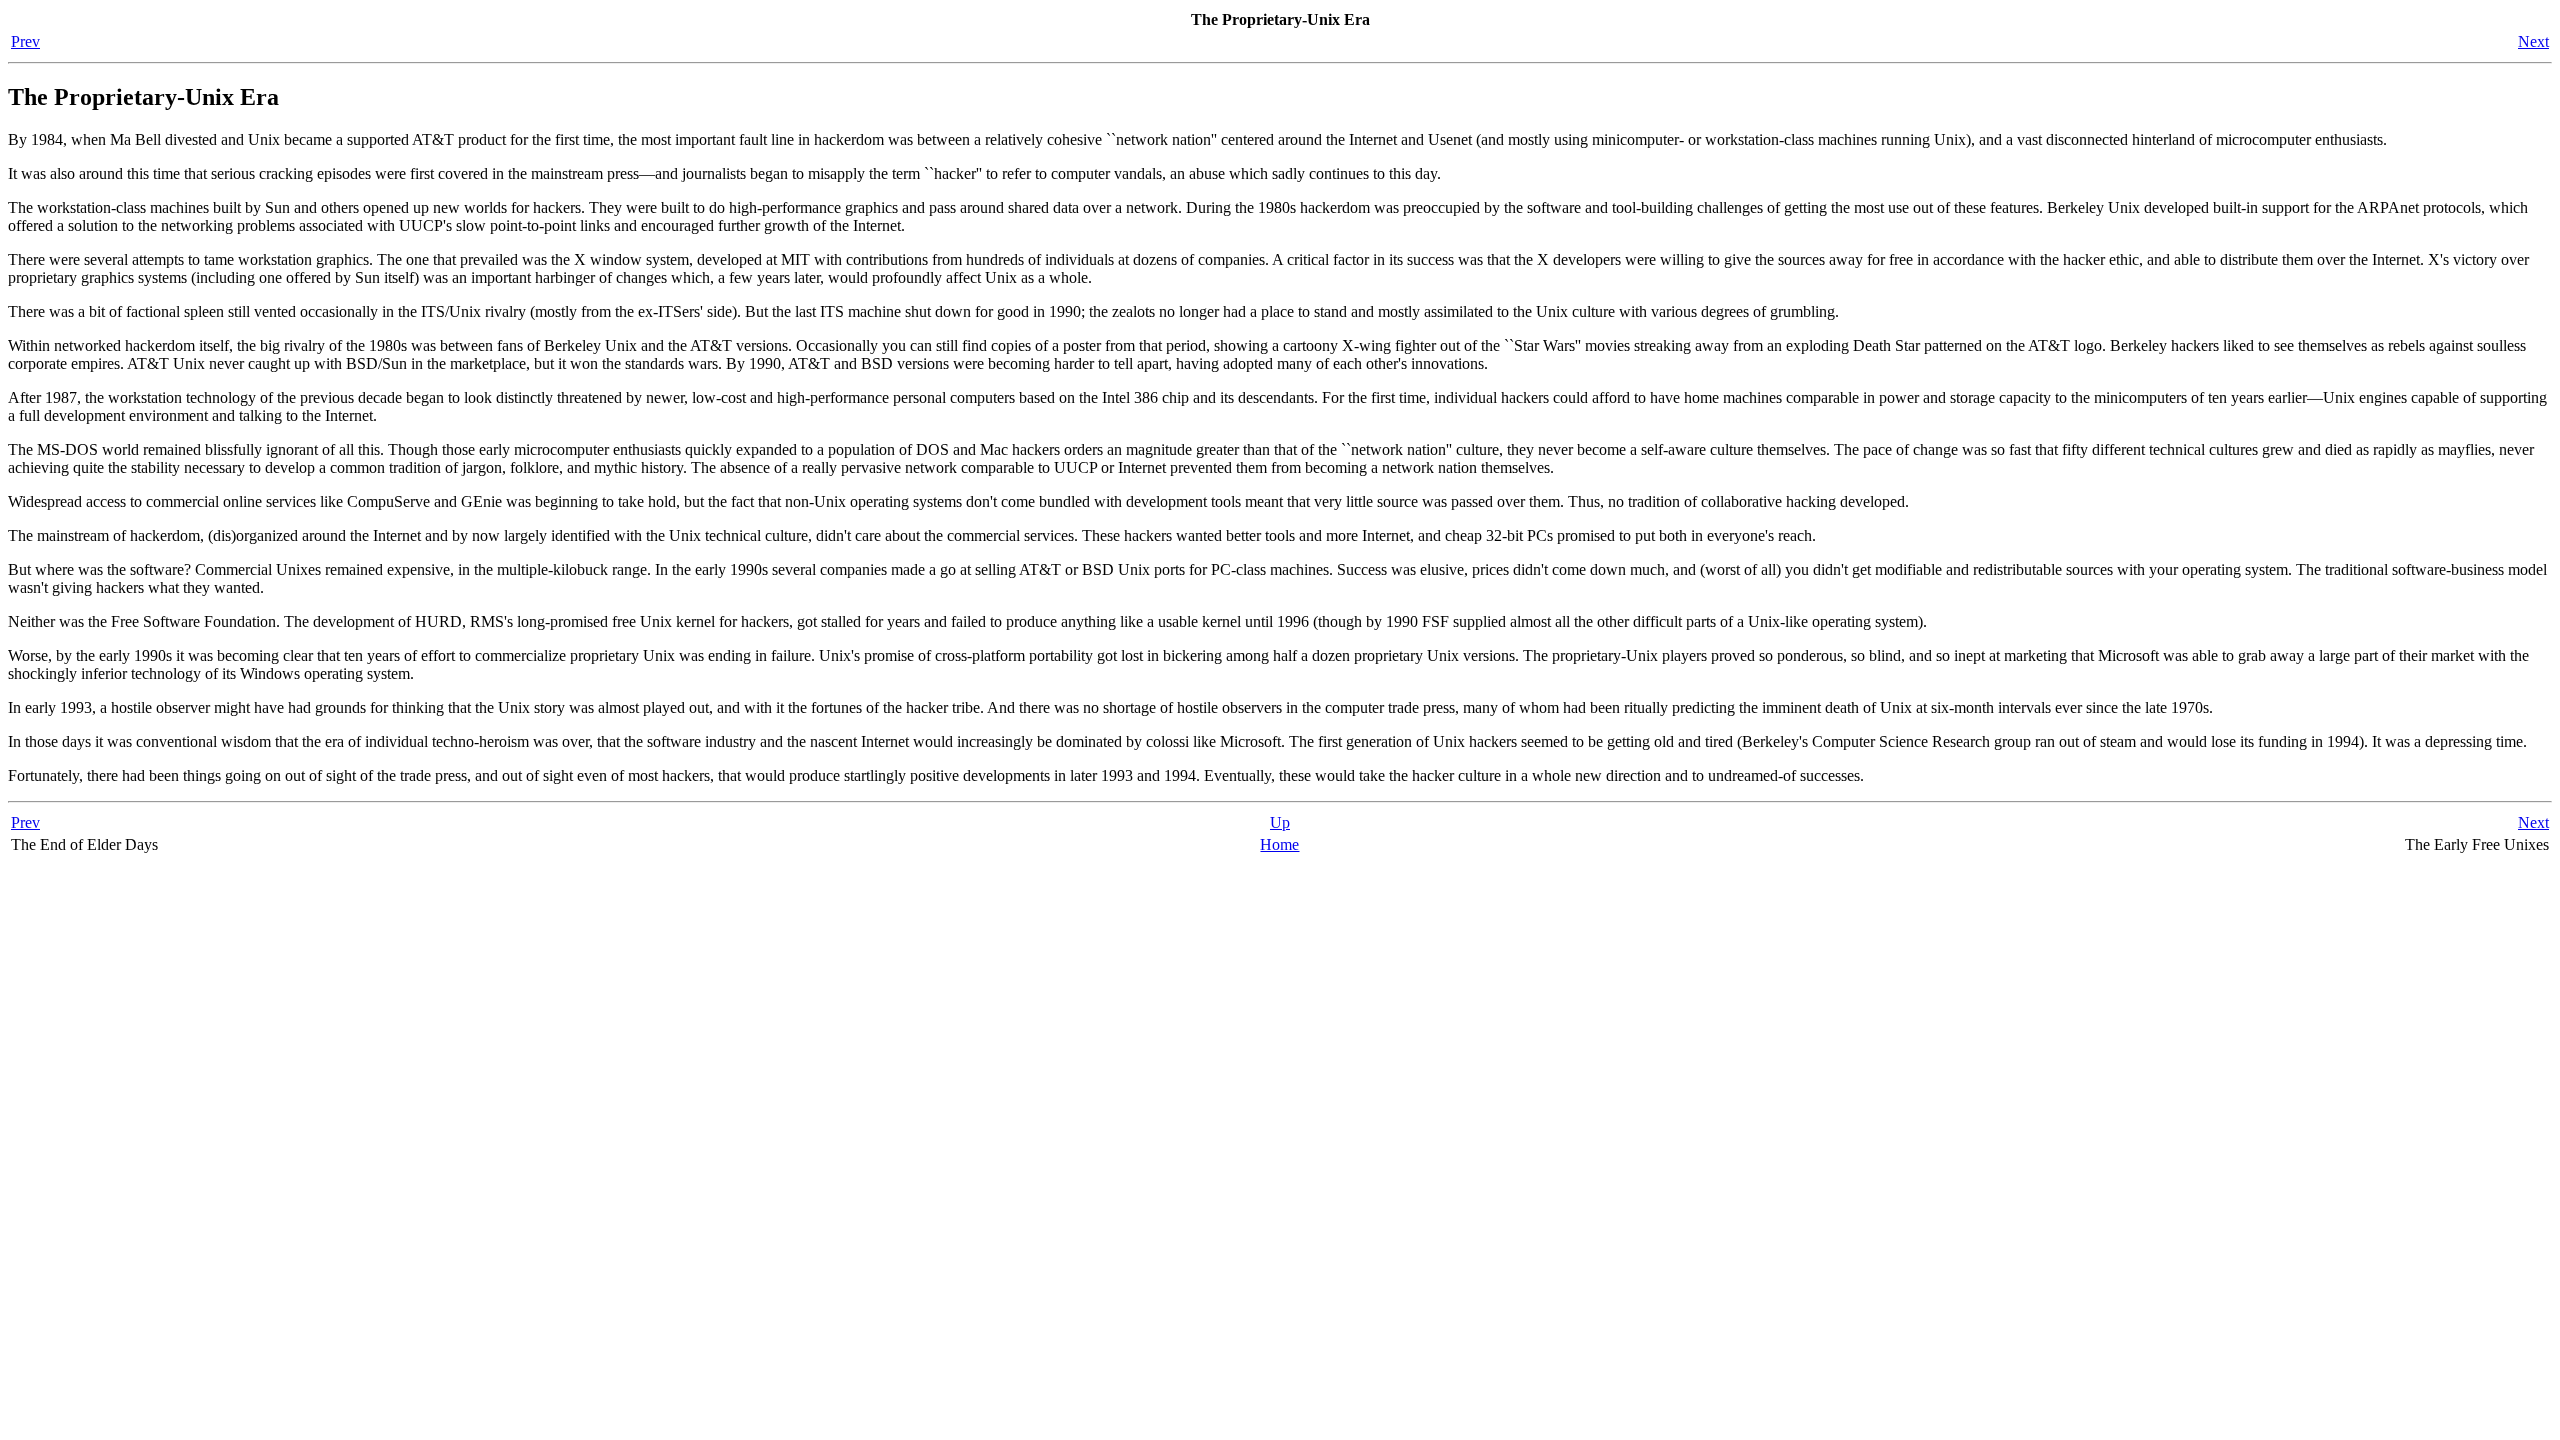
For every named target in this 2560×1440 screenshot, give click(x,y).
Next (2533, 41)
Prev (25, 41)
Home (1279, 844)
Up (1280, 822)
